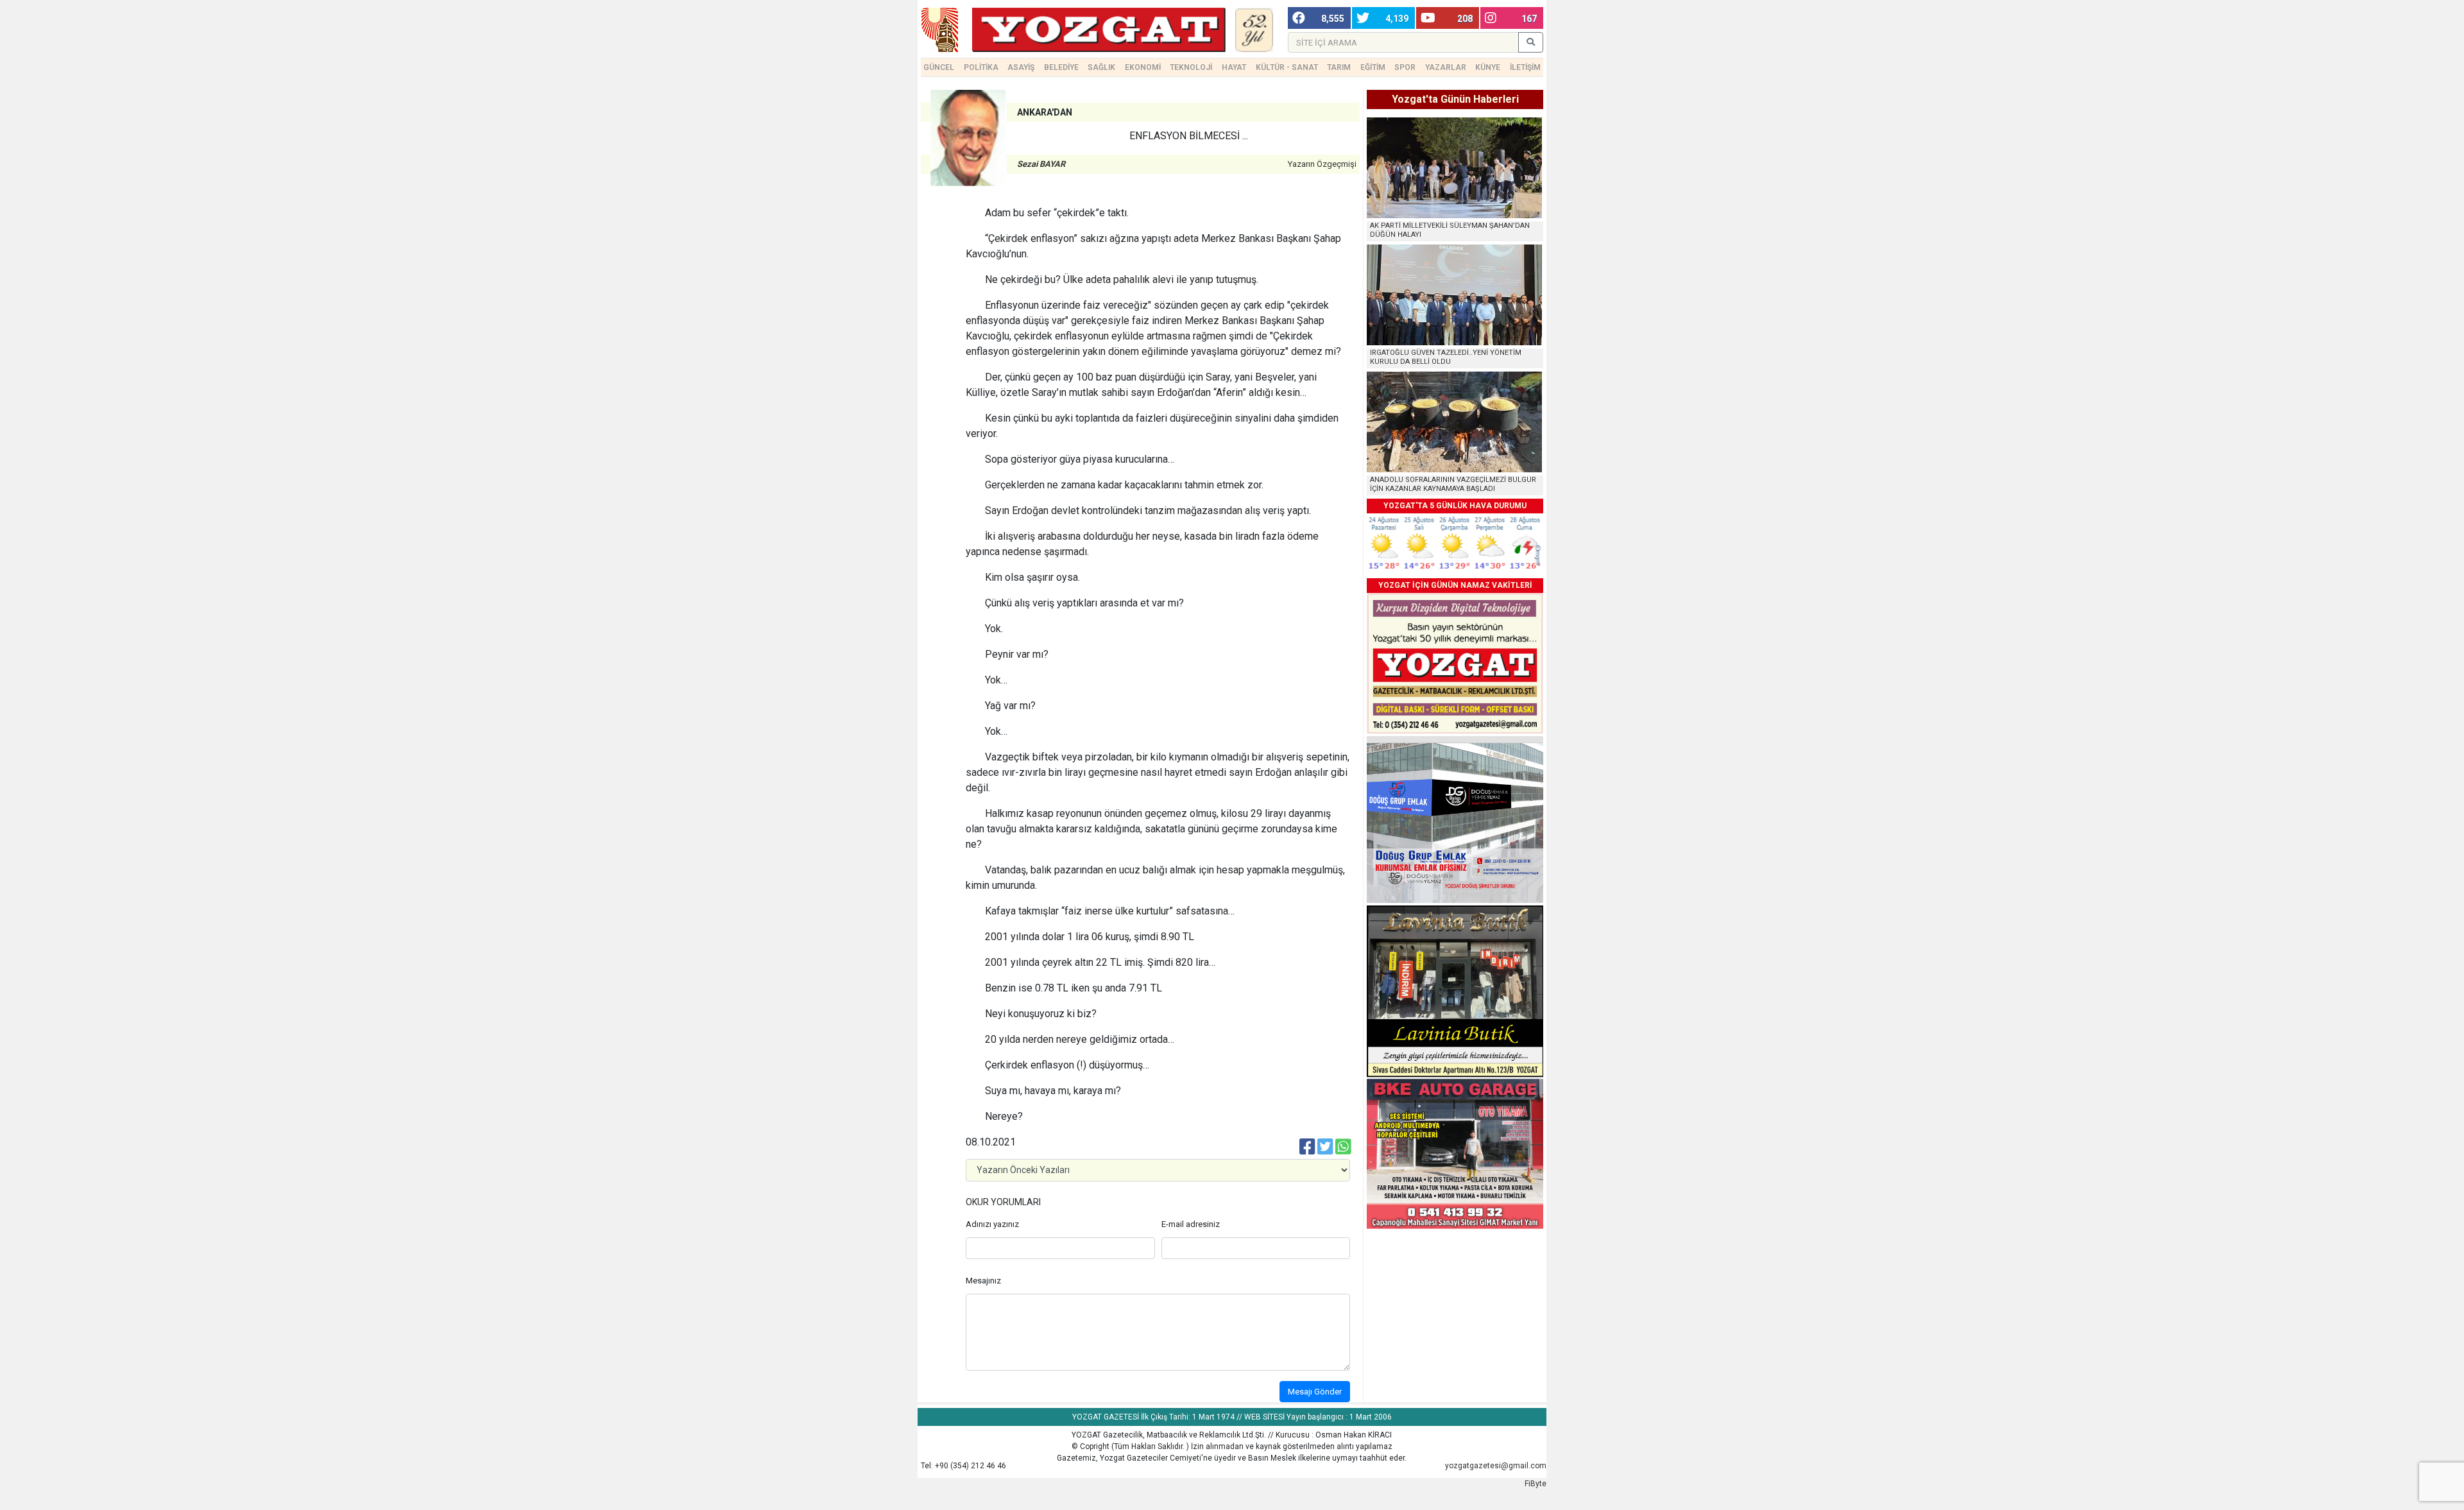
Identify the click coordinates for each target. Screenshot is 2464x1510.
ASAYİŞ (1021, 67)
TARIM (1339, 67)
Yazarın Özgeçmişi (1322, 164)
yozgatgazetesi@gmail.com (1496, 1466)
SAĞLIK (1101, 67)
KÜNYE (1488, 67)
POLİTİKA (981, 67)
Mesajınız (983, 1281)
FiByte (1536, 1484)
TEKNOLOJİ (1191, 67)
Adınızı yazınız (992, 1224)
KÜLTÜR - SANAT (1287, 67)
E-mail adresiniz (1191, 1224)
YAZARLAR (1446, 67)
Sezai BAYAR (1041, 164)
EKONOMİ (1143, 67)
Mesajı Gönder (1315, 1392)
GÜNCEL (939, 67)
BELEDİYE (1061, 67)
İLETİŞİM (1525, 67)
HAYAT (1234, 67)
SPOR (1405, 67)
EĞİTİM (1373, 67)
